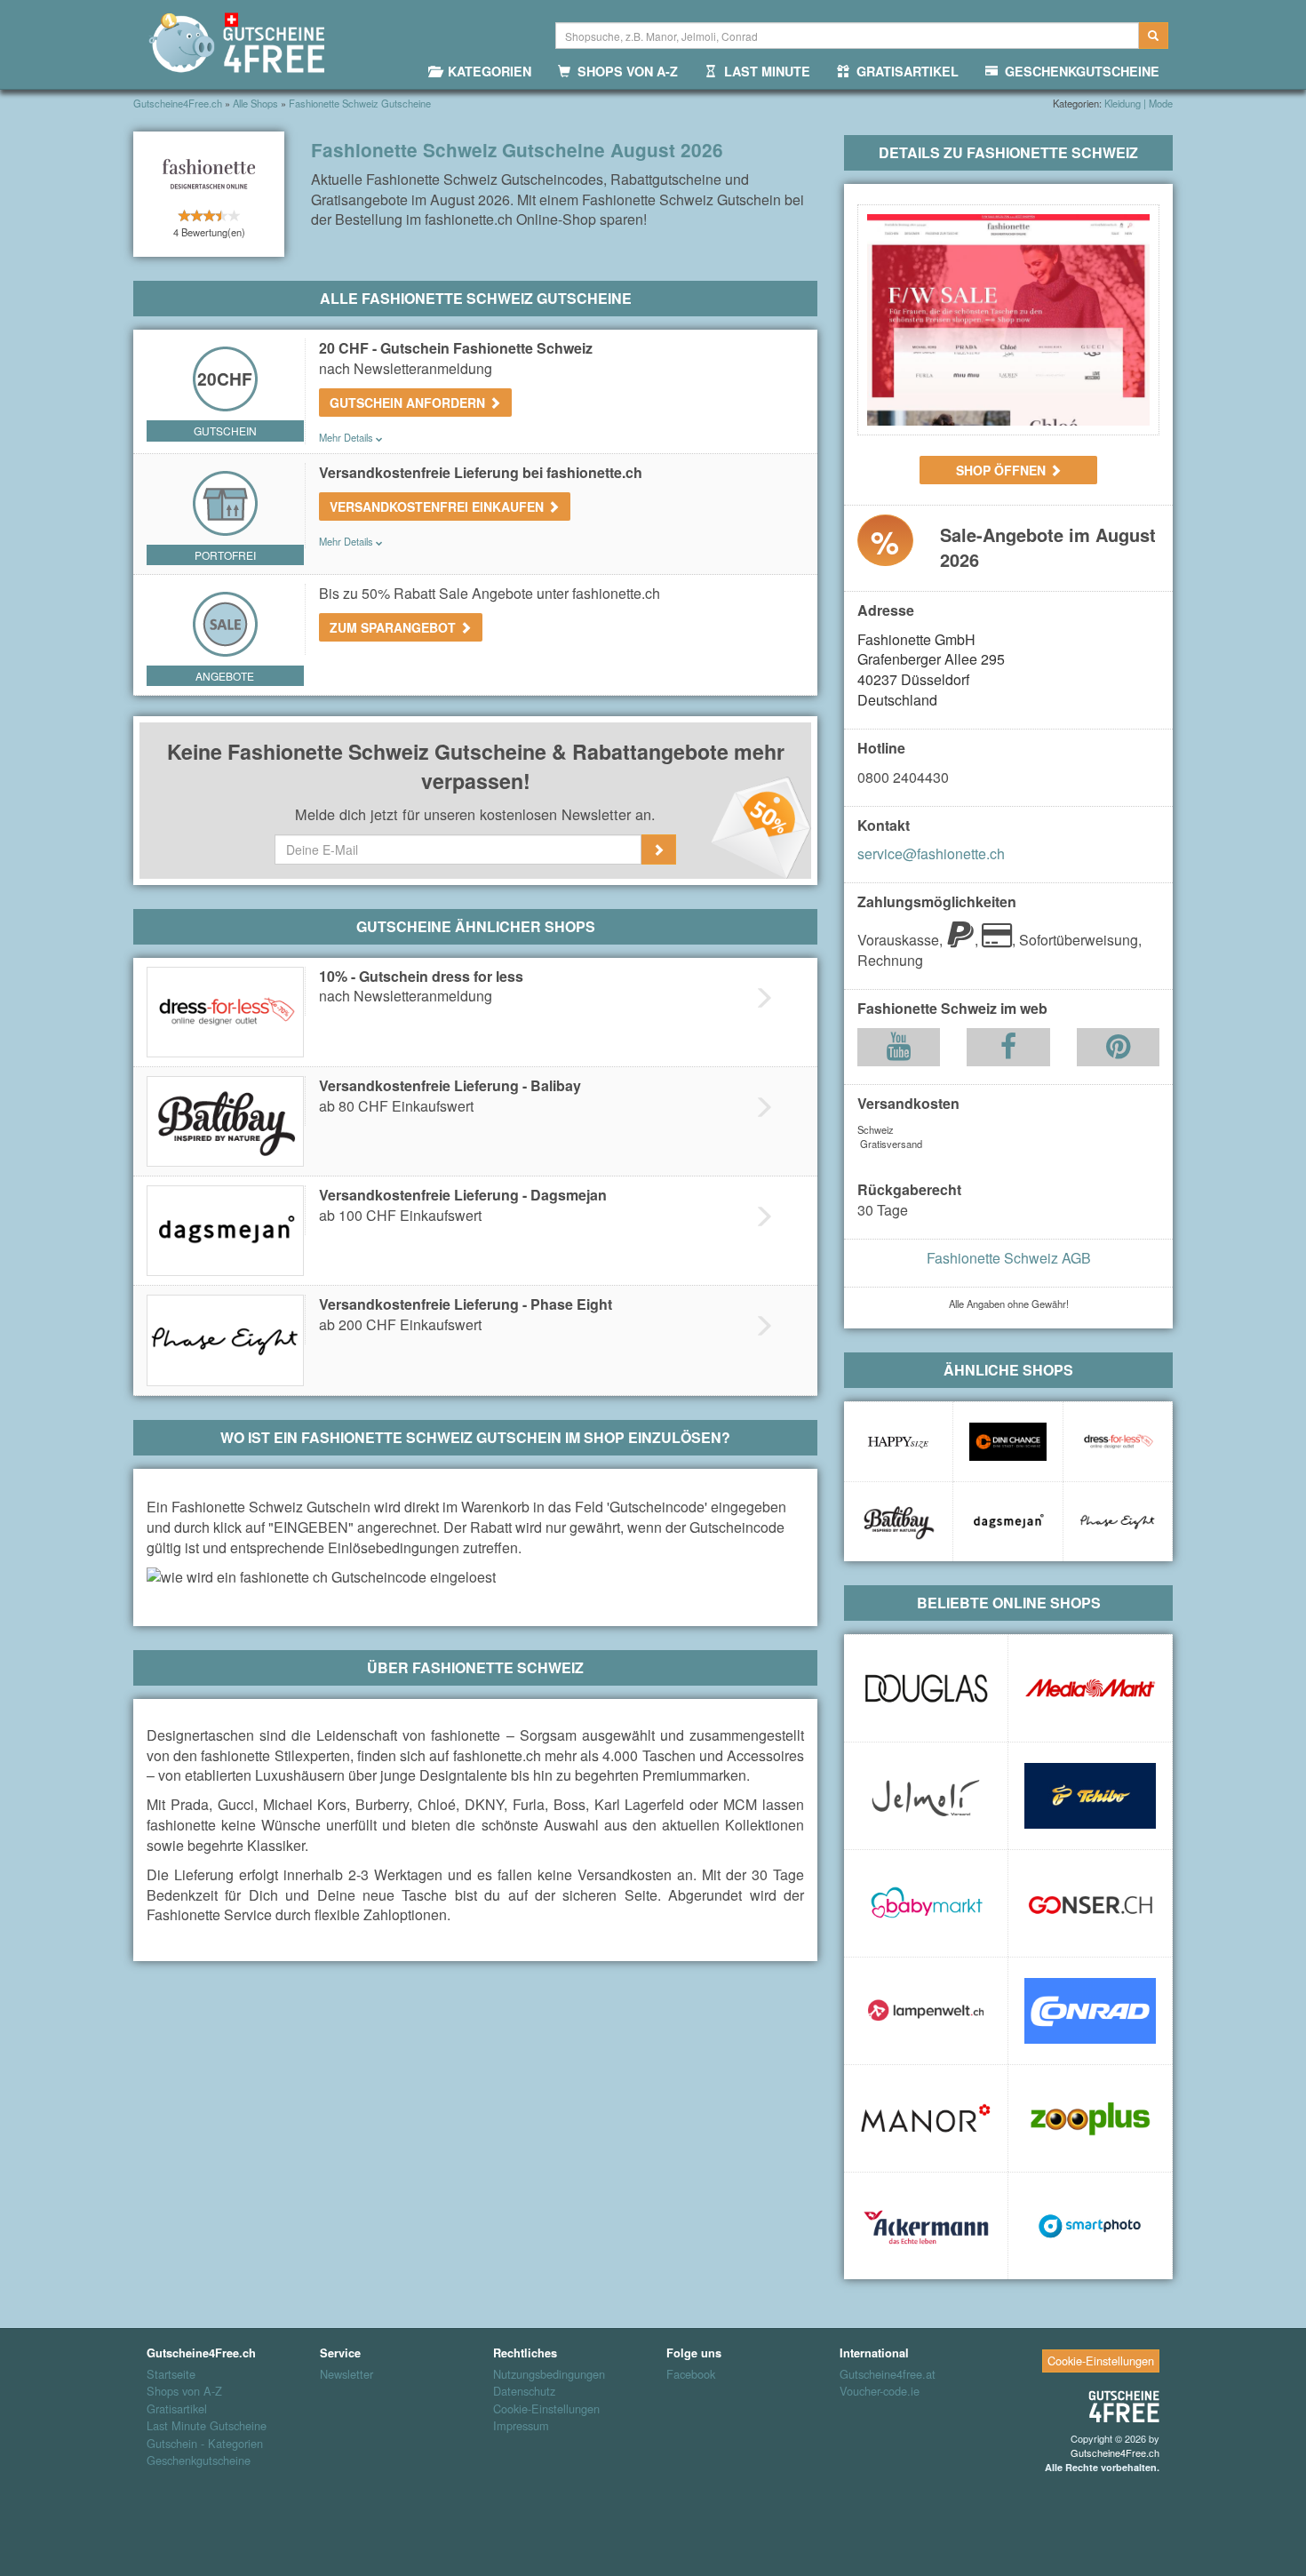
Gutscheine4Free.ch (1115, 2452)
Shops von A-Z (184, 2391)
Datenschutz (524, 2391)
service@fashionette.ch (931, 853)
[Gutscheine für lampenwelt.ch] (926, 2011)
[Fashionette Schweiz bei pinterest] (1118, 1051)
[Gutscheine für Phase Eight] (1118, 1522)
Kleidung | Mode (1139, 103)
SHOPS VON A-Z (624, 71)
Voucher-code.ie (880, 2391)
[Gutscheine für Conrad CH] (1090, 2011)
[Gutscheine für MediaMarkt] (1090, 1688)
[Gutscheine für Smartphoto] (1090, 2226)
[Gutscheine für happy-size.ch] (898, 1442)
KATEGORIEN (486, 71)
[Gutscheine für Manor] (926, 2118)
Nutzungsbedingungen (549, 2374)
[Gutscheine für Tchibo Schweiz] (1090, 1796)
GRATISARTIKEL (904, 71)
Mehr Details (347, 437)
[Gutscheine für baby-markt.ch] (926, 1903)
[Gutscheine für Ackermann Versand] (926, 2226)
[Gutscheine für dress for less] (1118, 1442)
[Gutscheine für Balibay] (898, 1522)
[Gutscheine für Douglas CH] (926, 1688)
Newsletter (346, 2374)
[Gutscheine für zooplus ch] (1090, 2118)
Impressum (521, 2426)
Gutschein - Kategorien (205, 2444)
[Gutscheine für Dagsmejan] (1007, 1522)
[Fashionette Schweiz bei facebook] (1008, 1051)
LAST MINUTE (764, 71)
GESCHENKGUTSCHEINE (1079, 71)
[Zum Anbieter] (1008, 320)
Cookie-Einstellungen (546, 2409)
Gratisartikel (177, 2409)
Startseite (171, 2374)
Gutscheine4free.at (888, 2374)
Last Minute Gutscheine (207, 2426)
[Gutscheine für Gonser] (1090, 1903)
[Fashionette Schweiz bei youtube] (899, 1051)
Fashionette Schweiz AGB (1009, 1258)
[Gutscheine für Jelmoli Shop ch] (926, 1796)
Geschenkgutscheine (199, 2460)
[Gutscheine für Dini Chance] (1007, 1442)
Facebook (691, 2374)
